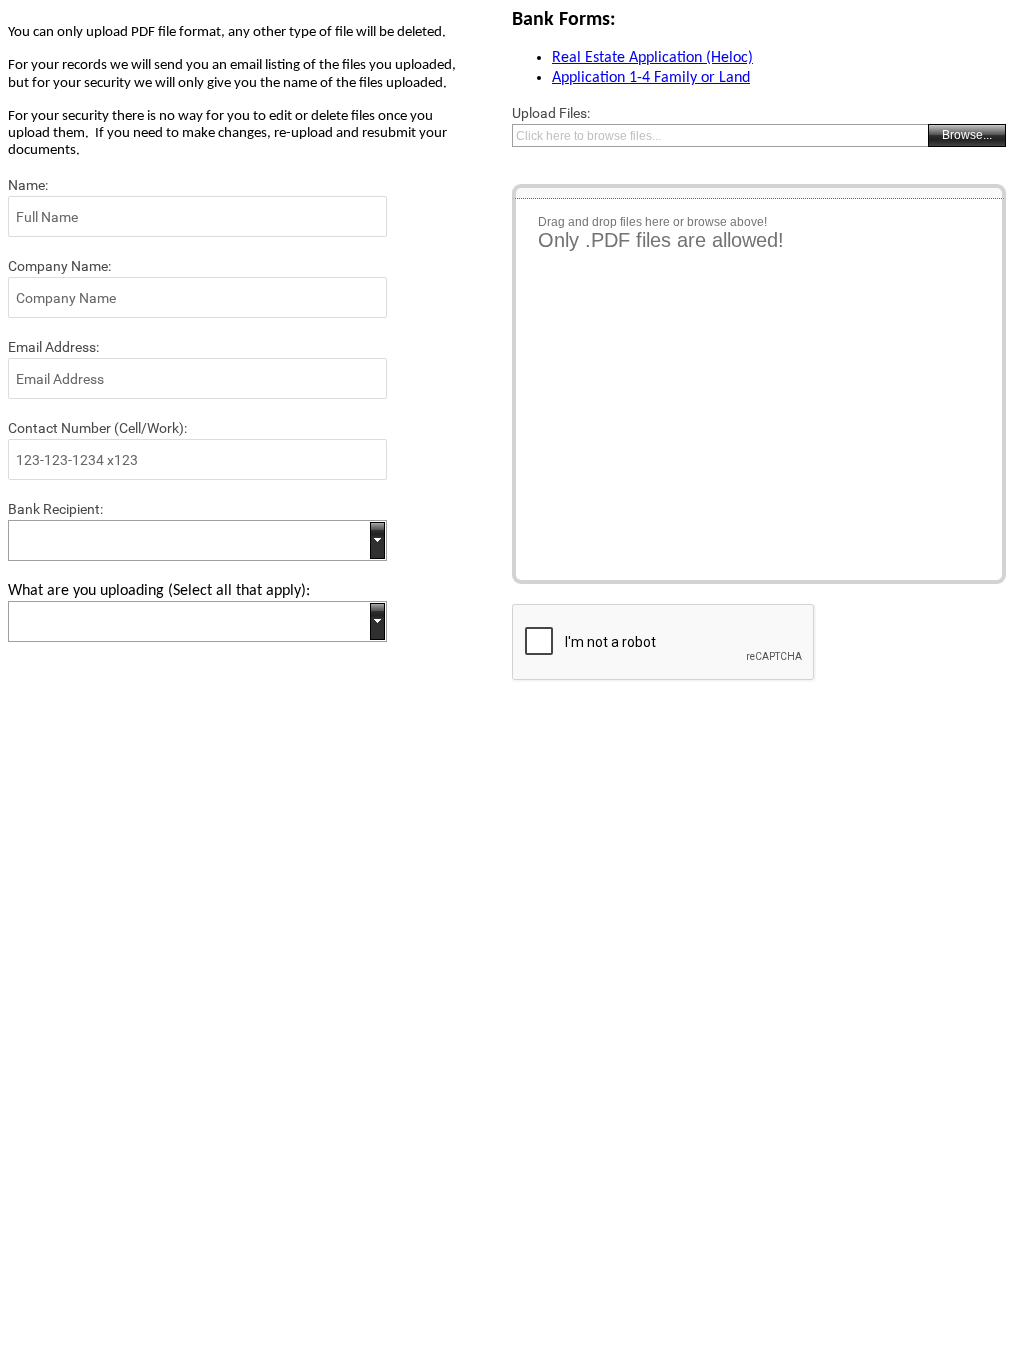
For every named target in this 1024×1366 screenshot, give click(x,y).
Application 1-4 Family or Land (651, 78)
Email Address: (53, 347)
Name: (28, 185)
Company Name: (59, 266)
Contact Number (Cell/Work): (97, 428)
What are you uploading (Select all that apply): (159, 591)
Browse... (967, 135)
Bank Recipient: (55, 509)
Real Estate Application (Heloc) (652, 58)
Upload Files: (551, 113)
